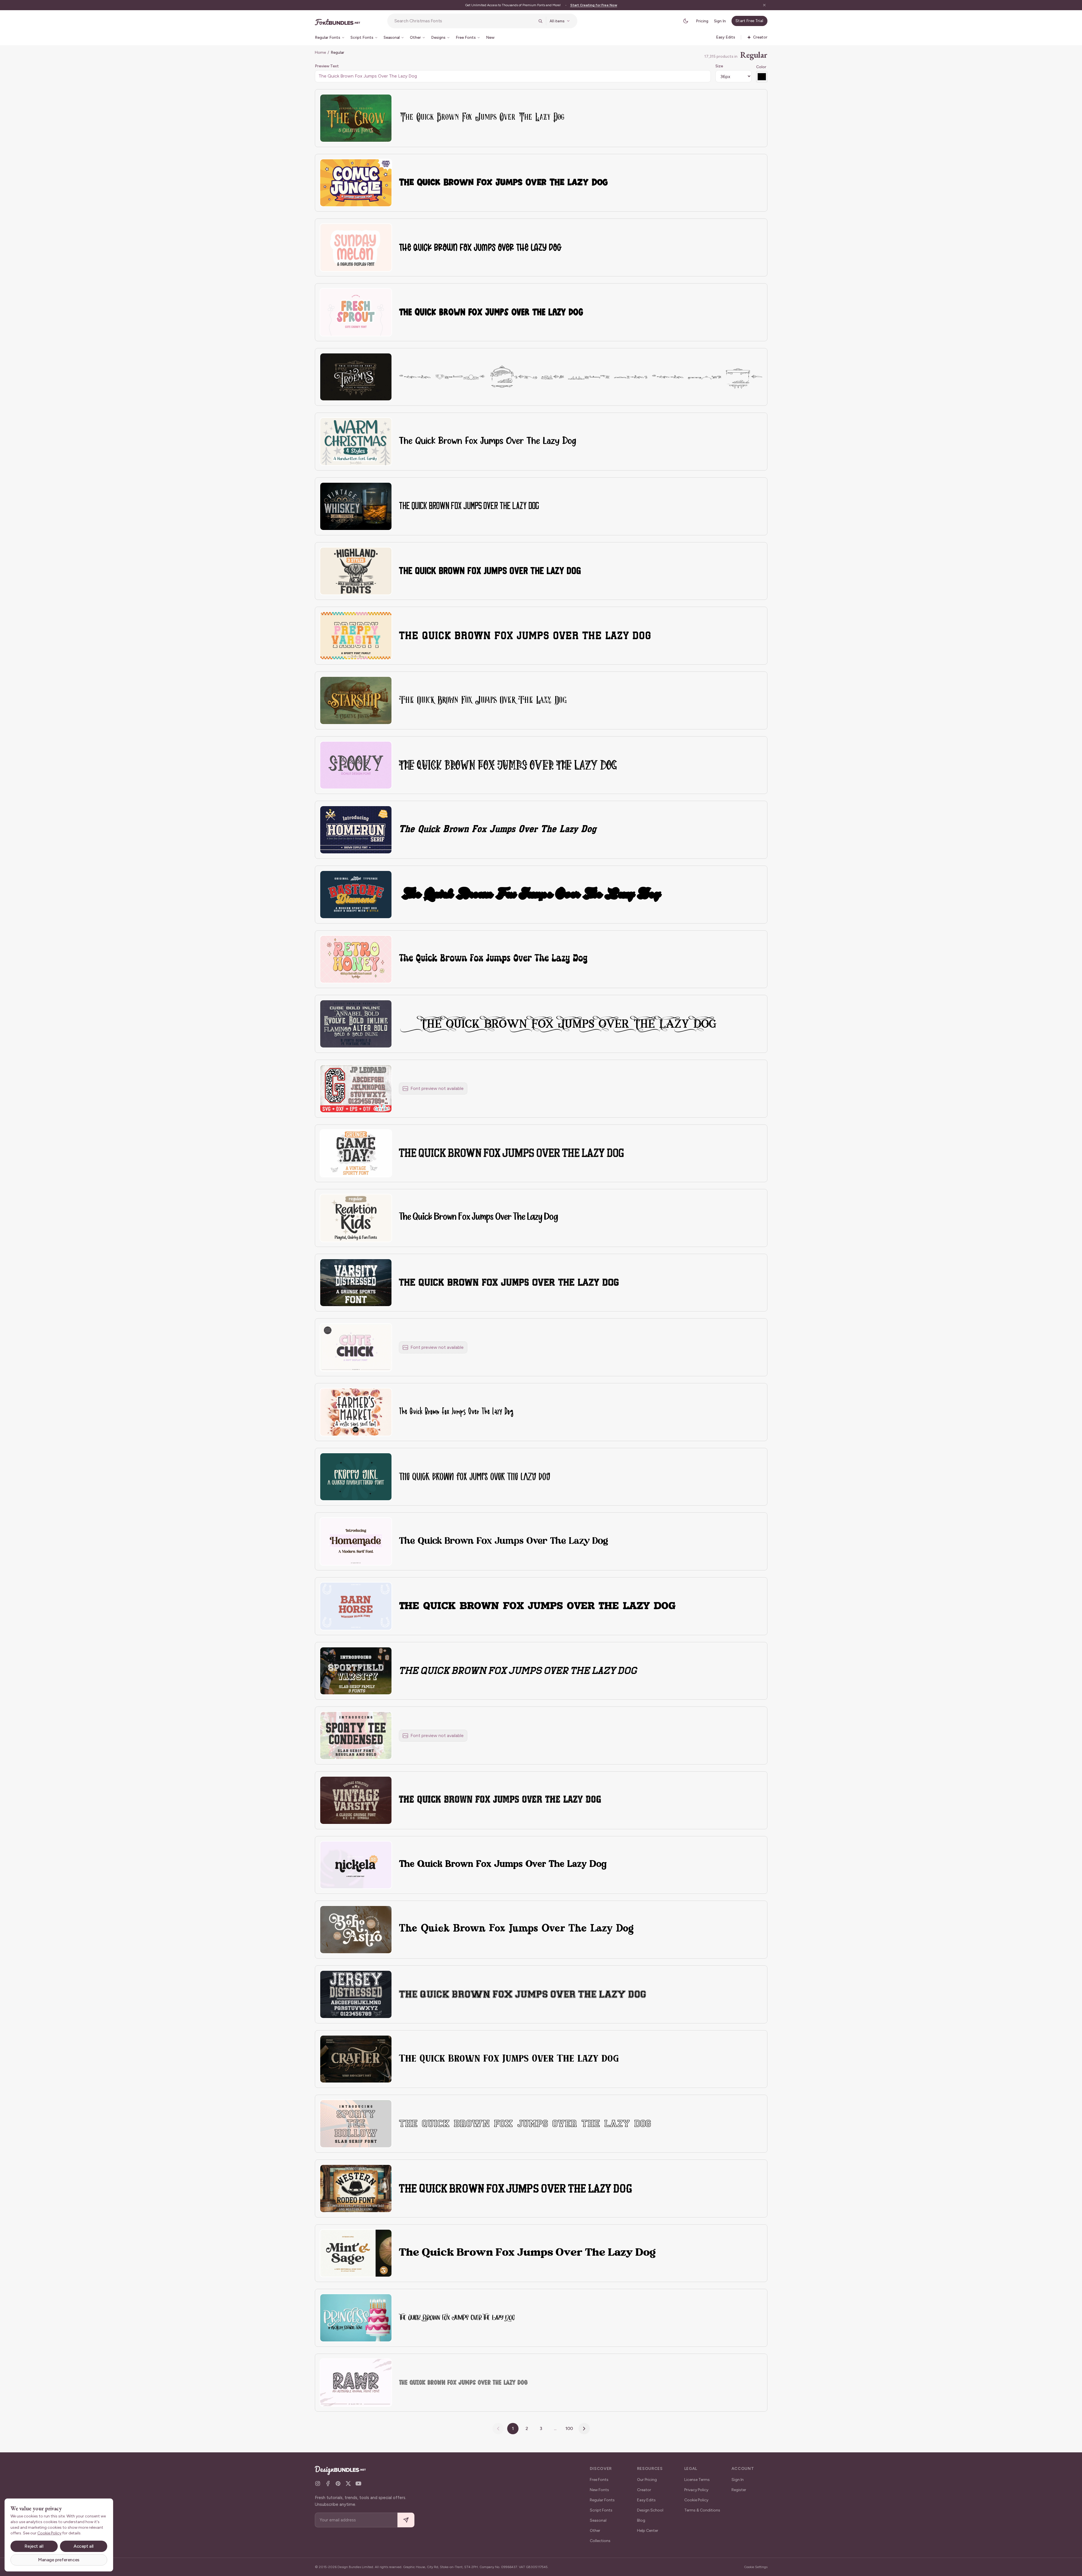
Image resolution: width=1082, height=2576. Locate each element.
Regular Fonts (602, 2500)
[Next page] (584, 2429)
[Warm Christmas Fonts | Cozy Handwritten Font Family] (356, 442)
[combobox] (464, 21)
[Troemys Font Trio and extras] (356, 377)
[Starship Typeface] (356, 700)
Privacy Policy (696, 2490)
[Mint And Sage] (356, 2253)
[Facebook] (328, 2483)
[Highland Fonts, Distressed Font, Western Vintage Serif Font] (356, 571)
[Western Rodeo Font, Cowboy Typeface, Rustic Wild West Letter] (356, 2188)
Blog (641, 2520)
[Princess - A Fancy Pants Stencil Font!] (356, 2318)
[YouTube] (358, 2483)
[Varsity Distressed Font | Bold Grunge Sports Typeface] (356, 1283)
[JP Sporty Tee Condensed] (356, 1735)
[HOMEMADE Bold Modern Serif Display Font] (356, 1541)
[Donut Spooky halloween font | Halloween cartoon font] (356, 765)
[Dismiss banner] (764, 5)
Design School (650, 2510)
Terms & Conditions (702, 2510)
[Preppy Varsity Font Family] (356, 636)
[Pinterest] (338, 2483)
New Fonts (599, 2490)
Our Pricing (647, 2480)
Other (595, 2531)
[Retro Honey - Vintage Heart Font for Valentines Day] (356, 959)
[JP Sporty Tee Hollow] (356, 2124)
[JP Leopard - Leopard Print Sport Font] (356, 1089)
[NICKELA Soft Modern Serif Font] (356, 1865)
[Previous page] (498, 2429)
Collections (600, 2541)
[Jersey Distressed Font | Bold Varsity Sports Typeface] (356, 1994)
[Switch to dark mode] (686, 21)
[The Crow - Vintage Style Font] (356, 118)
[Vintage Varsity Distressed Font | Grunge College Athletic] (356, 1800)
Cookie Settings (756, 2567)
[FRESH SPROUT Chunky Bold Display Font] (356, 312)
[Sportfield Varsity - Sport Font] (356, 1671)
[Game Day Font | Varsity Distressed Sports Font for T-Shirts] (356, 1153)
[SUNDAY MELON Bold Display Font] (356, 247)
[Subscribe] (406, 2520)
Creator (644, 2490)
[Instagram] (318, 2483)
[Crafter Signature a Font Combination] (356, 2059)
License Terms (697, 2480)
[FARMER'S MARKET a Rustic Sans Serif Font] (356, 1412)
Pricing (702, 21)
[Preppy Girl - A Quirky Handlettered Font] (356, 1477)
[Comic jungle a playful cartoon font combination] (356, 183)
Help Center (648, 2531)
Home (320, 52)
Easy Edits (646, 2500)
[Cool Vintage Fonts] (356, 1024)
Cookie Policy (696, 2500)
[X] (348, 2483)
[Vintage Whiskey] (356, 506)
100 (569, 2428)
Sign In (720, 21)
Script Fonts (601, 2510)
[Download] (372, 102)
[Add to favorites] (384, 102)
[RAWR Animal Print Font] (356, 2383)
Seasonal (598, 2520)
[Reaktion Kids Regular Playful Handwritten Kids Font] (356, 1218)
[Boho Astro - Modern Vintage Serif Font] (356, 1930)
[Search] (540, 21)
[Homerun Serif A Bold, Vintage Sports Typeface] (356, 830)
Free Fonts (599, 2480)
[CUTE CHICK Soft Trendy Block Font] (356, 1347)
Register (739, 2490)
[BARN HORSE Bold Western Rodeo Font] (356, 1606)
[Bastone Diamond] (356, 895)
